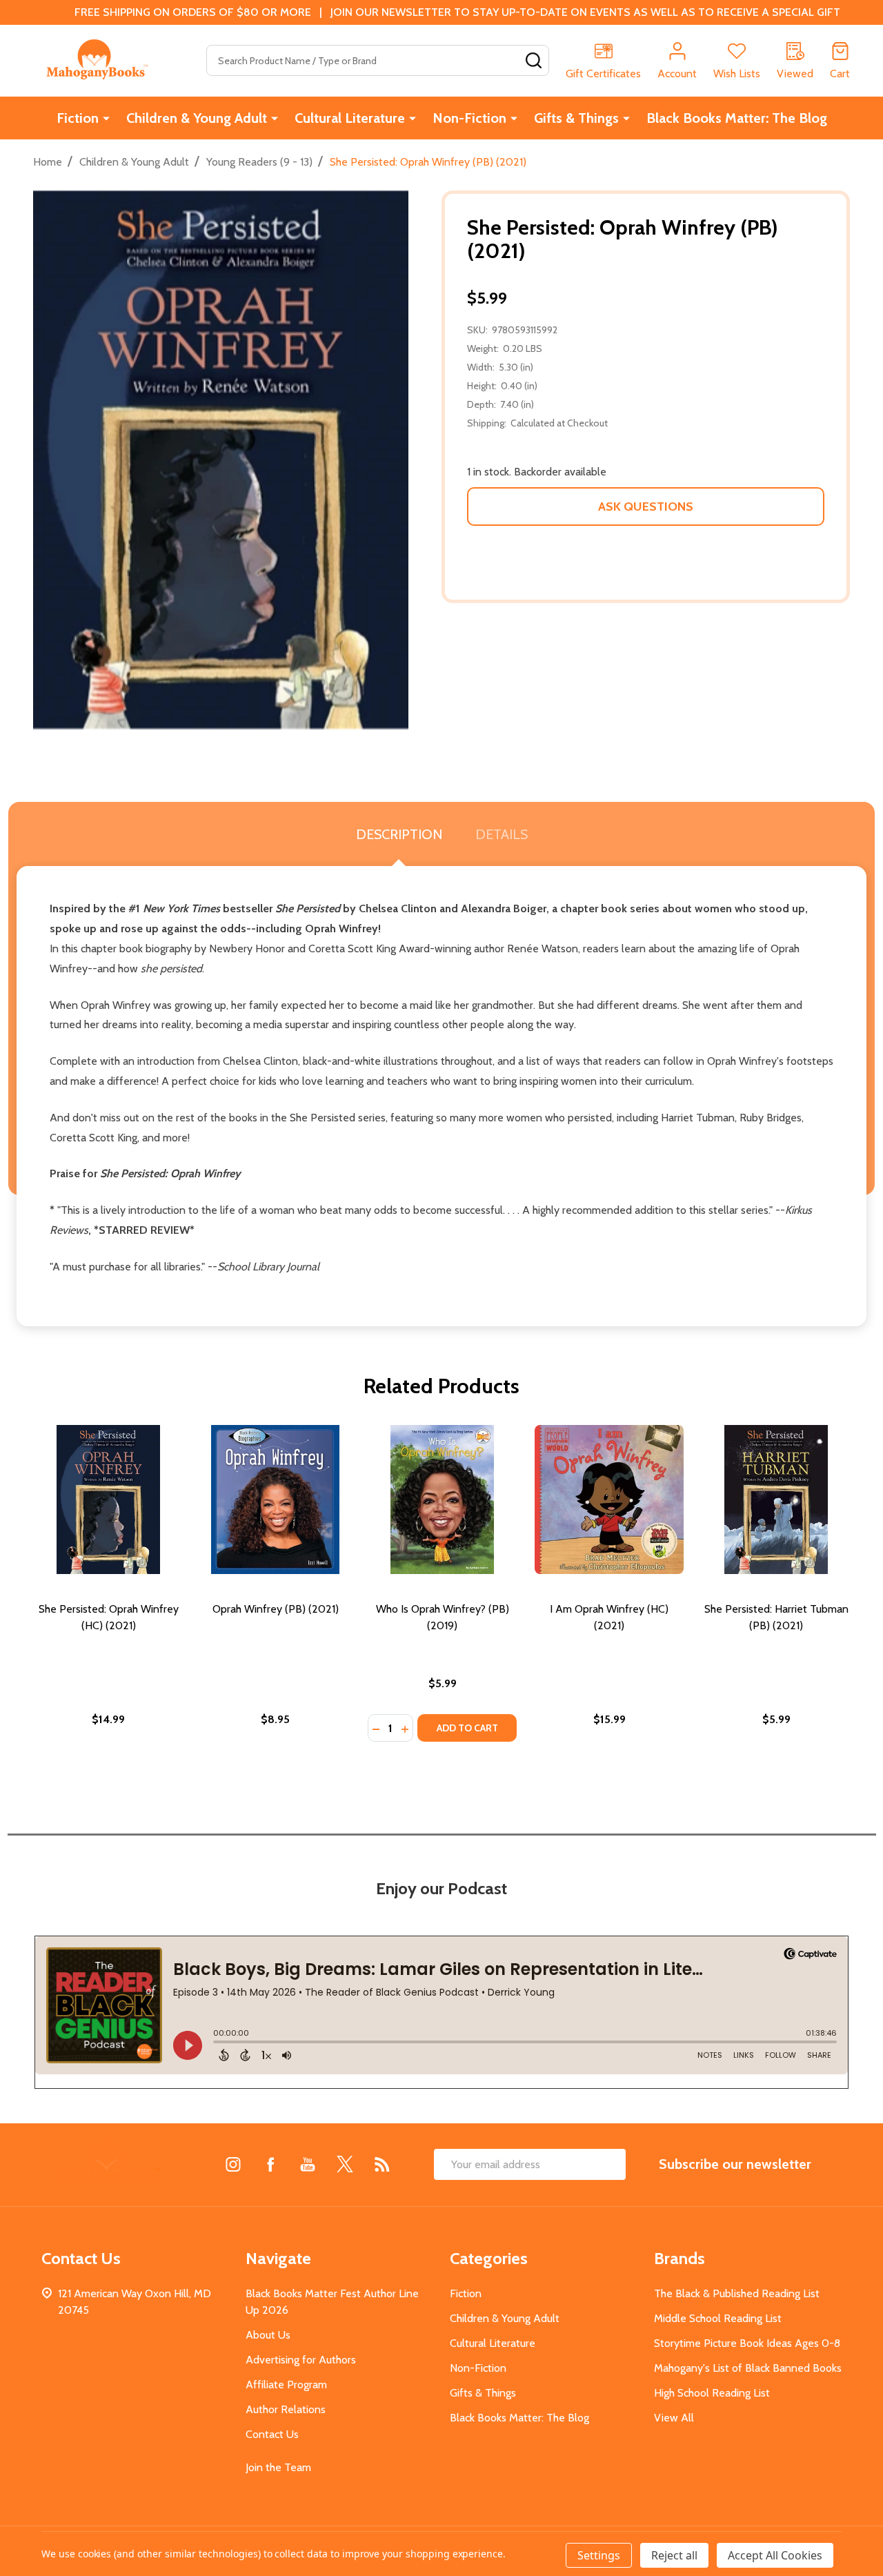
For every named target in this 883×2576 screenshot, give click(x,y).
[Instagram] (233, 2164)
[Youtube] (308, 2164)
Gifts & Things (576, 118)
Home (48, 162)
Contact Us (272, 2434)
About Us (268, 2335)
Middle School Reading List (718, 2318)
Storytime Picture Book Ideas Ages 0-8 (747, 2343)
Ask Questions (646, 507)
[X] (345, 2164)
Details (502, 834)
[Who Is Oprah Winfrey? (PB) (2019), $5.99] (442, 1500)
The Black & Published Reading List (737, 2293)
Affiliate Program (286, 2385)
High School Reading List (712, 2393)
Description (399, 834)
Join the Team (278, 2467)
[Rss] (382, 2164)
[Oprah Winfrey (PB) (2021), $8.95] (275, 1500)
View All (674, 2418)
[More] (106, 118)
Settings (599, 2555)
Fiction (78, 118)
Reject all (674, 2555)
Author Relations (286, 2409)
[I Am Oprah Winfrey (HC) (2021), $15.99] (609, 1500)
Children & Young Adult (197, 118)
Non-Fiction (469, 118)
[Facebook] (270, 2164)
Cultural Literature (350, 118)
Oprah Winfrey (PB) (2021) (276, 1609)
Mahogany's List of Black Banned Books (748, 2368)
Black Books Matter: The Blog (737, 118)
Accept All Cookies (775, 2555)
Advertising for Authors (301, 2360)
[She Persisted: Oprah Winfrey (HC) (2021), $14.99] (108, 1500)
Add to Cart (467, 1728)
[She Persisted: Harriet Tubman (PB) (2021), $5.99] (776, 1500)
